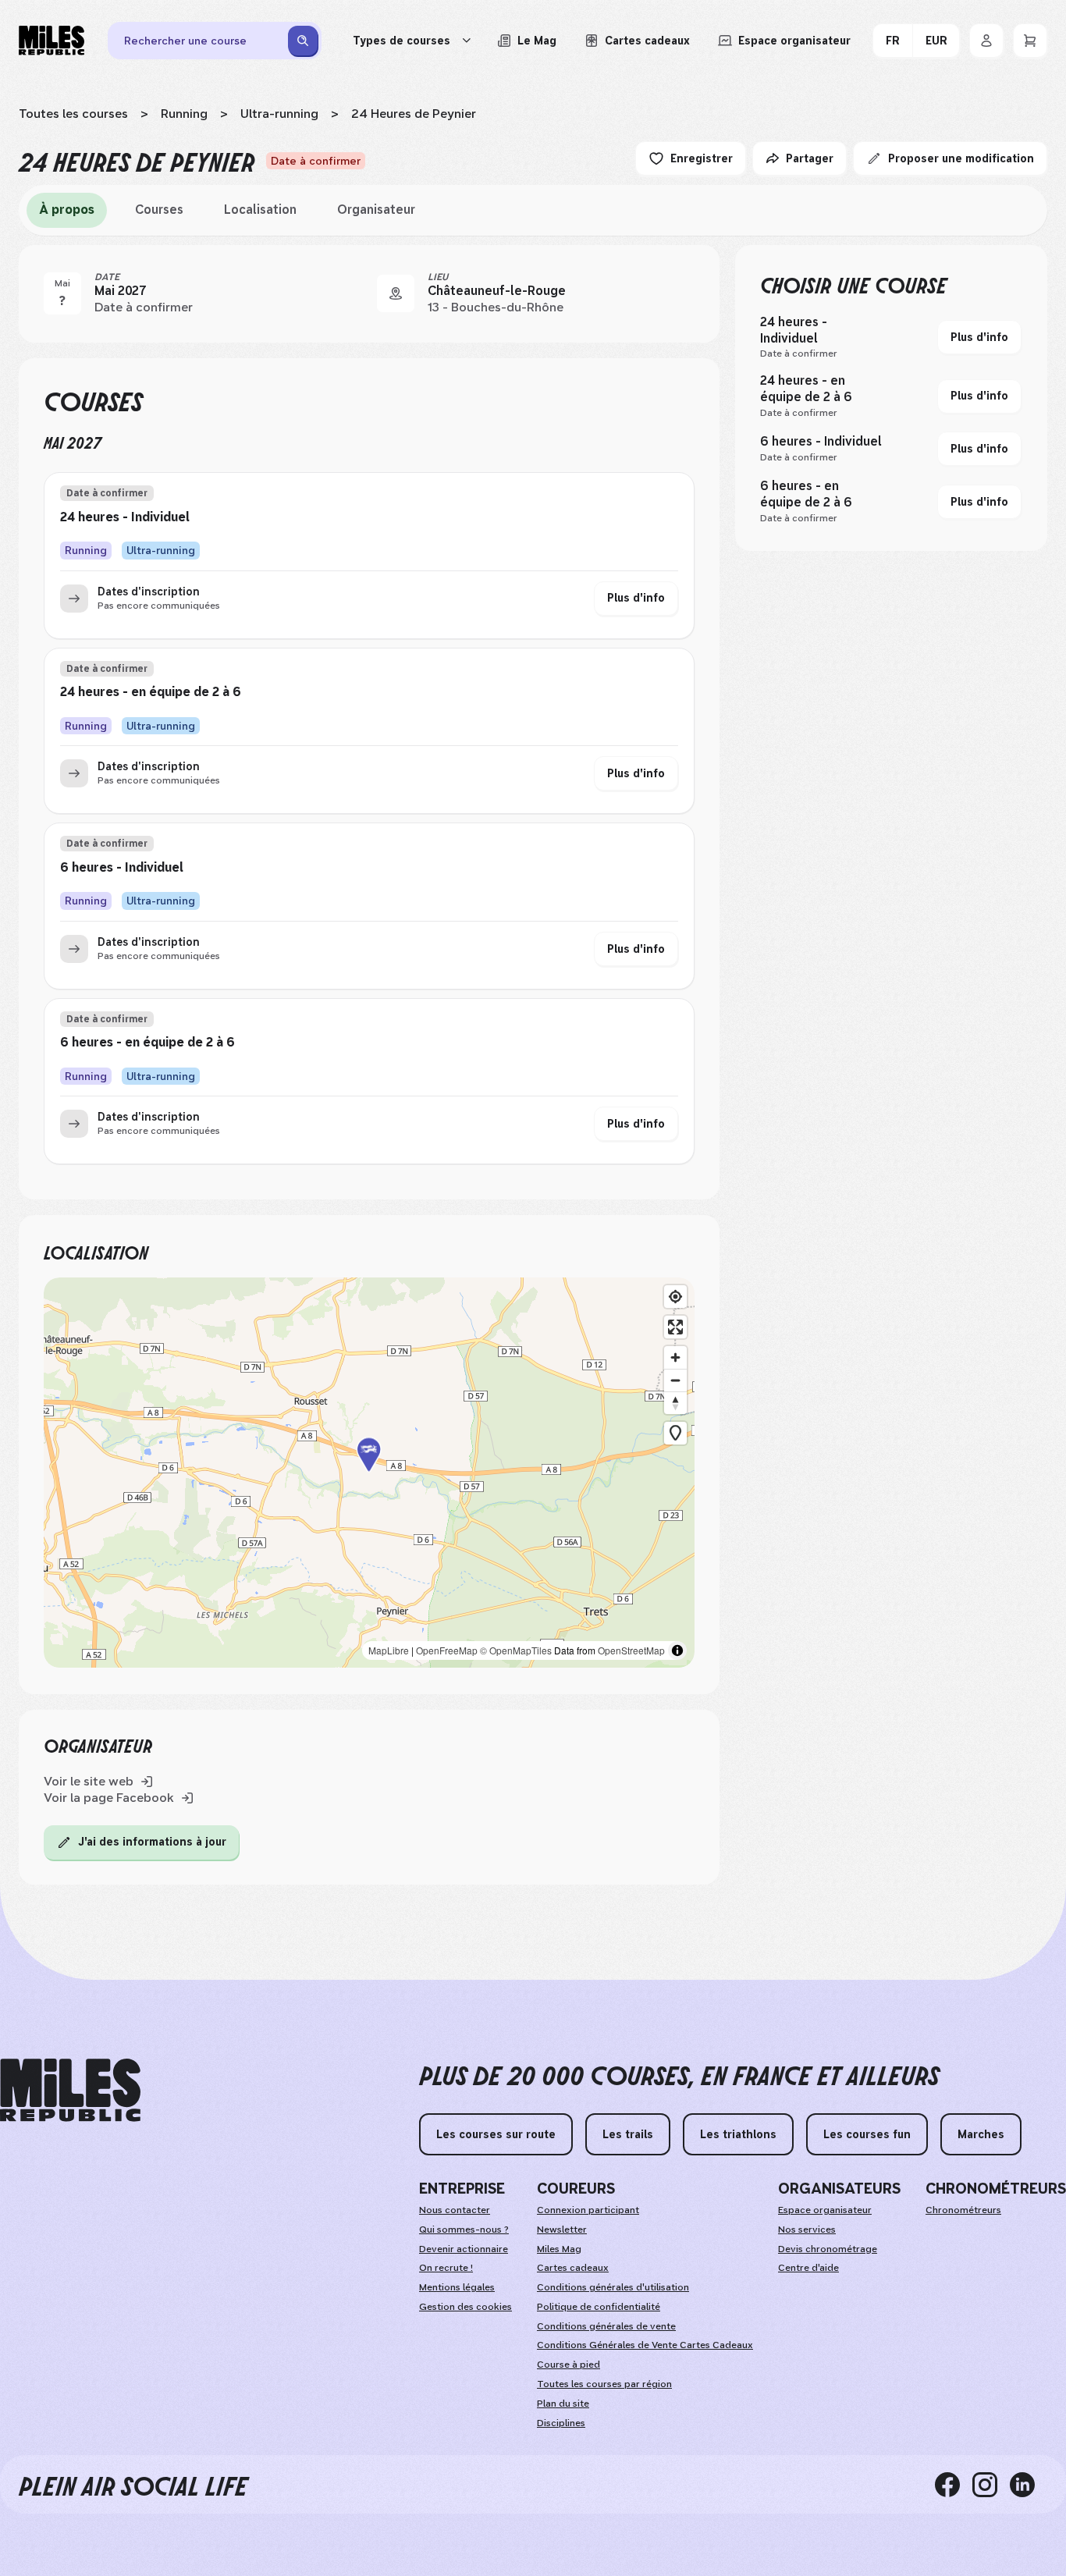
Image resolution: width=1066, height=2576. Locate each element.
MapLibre (389, 1650)
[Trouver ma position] (675, 1297)
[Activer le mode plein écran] (675, 1327)
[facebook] (954, 2484)
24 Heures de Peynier (414, 114)
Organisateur (376, 210)
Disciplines (561, 2423)
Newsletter (562, 2230)
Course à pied (569, 2365)
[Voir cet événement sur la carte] (396, 293)
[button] (369, 1472)
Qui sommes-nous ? (464, 2230)
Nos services (807, 2230)
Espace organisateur (825, 2210)
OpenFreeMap (447, 1650)
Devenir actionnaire (464, 2249)
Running (184, 114)
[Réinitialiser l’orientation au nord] (675, 1403)
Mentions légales (457, 2287)
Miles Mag (559, 2249)
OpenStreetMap (631, 1650)
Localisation (260, 210)
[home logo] (70, 2090)
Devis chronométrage (828, 2249)
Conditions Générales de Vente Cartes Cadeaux (645, 2345)
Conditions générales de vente (606, 2326)
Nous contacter (455, 2210)
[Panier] (1030, 41)
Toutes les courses (73, 114)
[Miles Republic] (52, 41)
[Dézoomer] (675, 1380)
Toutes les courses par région (604, 2384)
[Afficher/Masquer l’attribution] (677, 1650)
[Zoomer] (675, 1357)
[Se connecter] (986, 41)
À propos (67, 210)
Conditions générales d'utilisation (613, 2287)
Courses (159, 210)
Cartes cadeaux (573, 2268)
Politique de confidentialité (599, 2307)
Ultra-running (279, 114)
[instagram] (991, 2484)
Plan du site (563, 2404)
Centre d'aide (808, 2268)
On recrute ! (446, 2268)
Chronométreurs (963, 2210)
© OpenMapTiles (516, 1650)
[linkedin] (1029, 2484)
